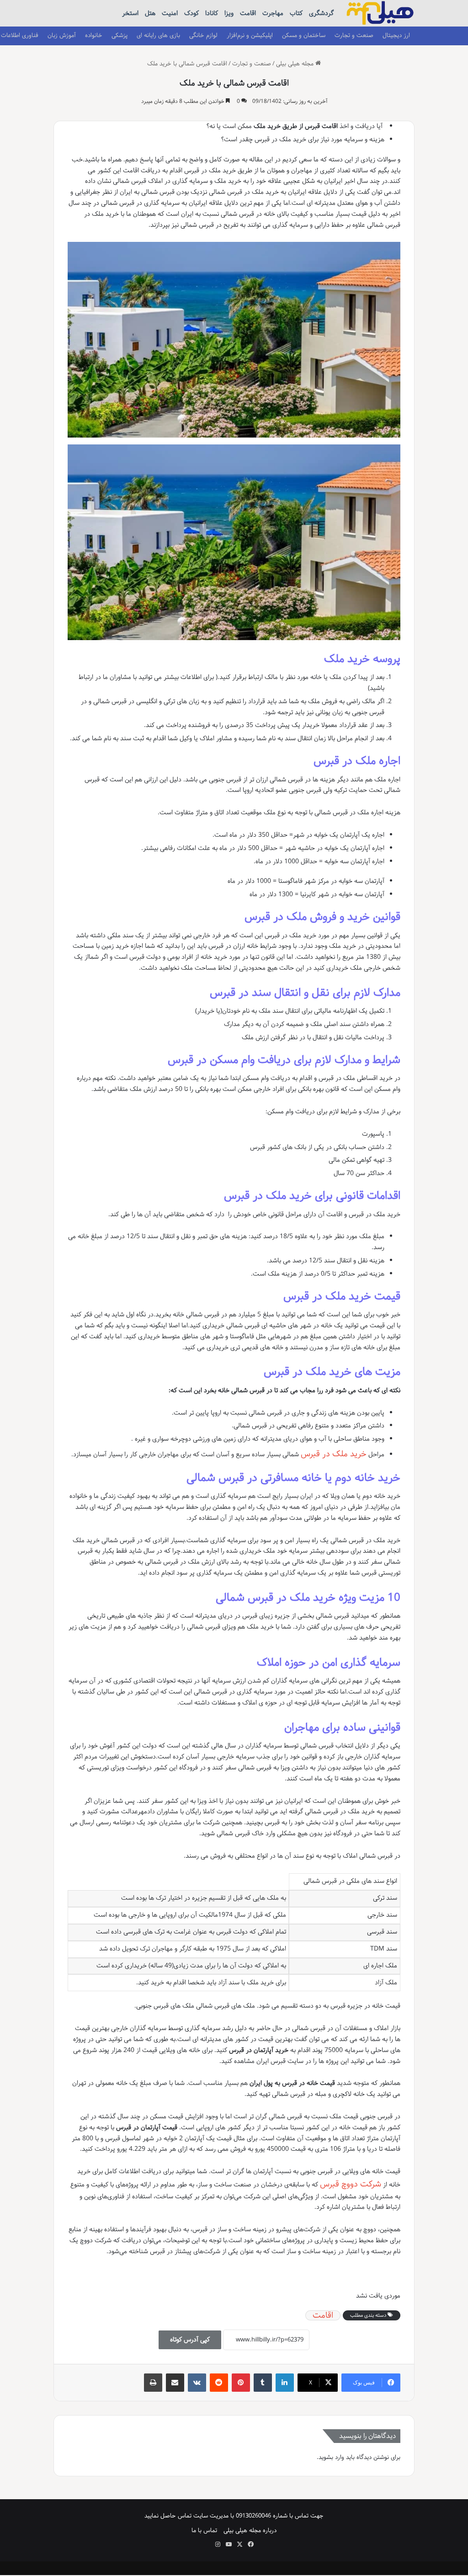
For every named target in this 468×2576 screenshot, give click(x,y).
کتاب (296, 13)
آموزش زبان (62, 35)
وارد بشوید (331, 2457)
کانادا (212, 13)
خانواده (94, 35)
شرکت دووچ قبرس (351, 2184)
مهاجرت (273, 13)
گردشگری (321, 13)
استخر (130, 13)
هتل (150, 13)
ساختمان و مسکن (304, 35)
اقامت (248, 13)
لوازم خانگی (203, 35)
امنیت (170, 13)
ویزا (229, 13)
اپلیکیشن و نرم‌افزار (250, 35)
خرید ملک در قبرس (334, 1454)
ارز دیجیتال (396, 35)
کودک (191, 13)
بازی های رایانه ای (158, 35)
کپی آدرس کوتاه (190, 2340)
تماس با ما (204, 2530)
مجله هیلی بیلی (296, 64)
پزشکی (120, 35)
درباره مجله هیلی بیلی (250, 2530)
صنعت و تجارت (354, 35)
